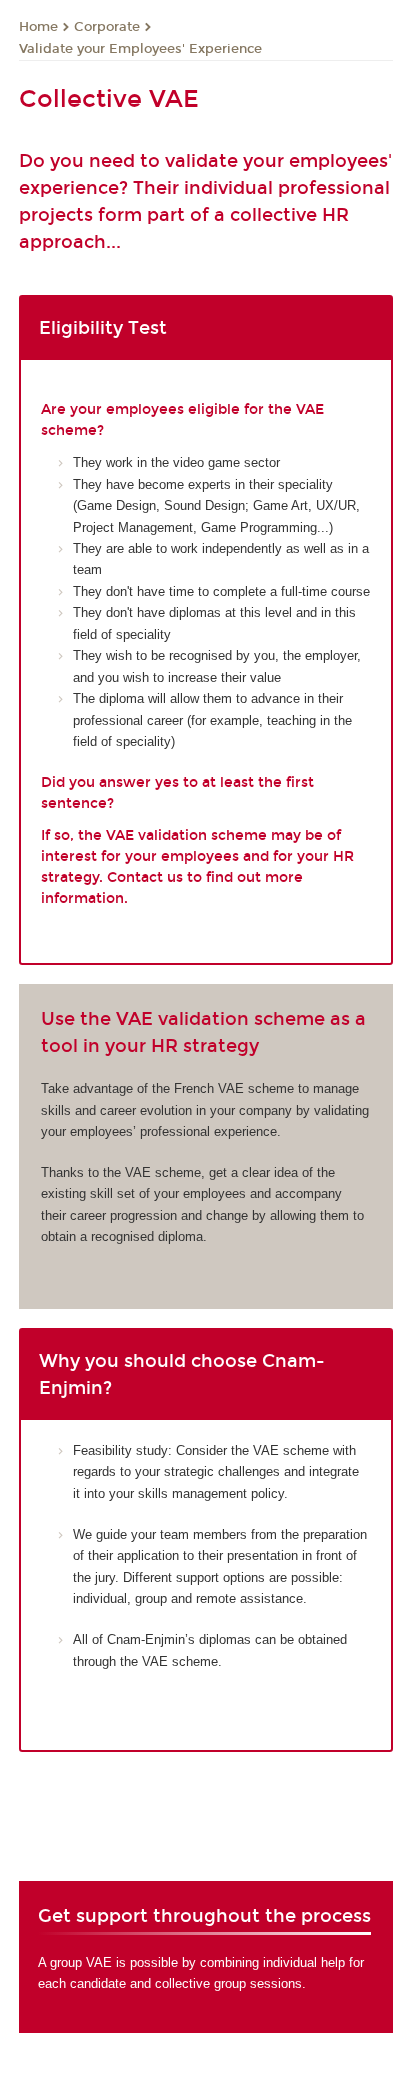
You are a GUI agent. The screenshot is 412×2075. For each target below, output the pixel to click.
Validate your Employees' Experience (140, 49)
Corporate (107, 27)
